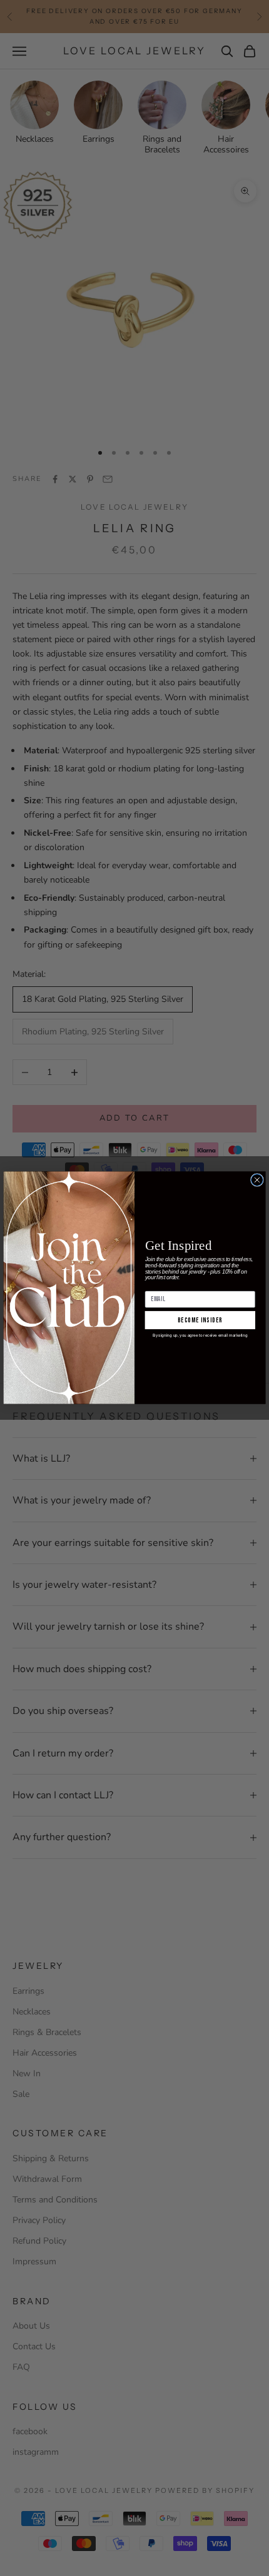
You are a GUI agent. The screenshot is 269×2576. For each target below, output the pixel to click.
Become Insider (200, 1320)
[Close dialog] (257, 1180)
